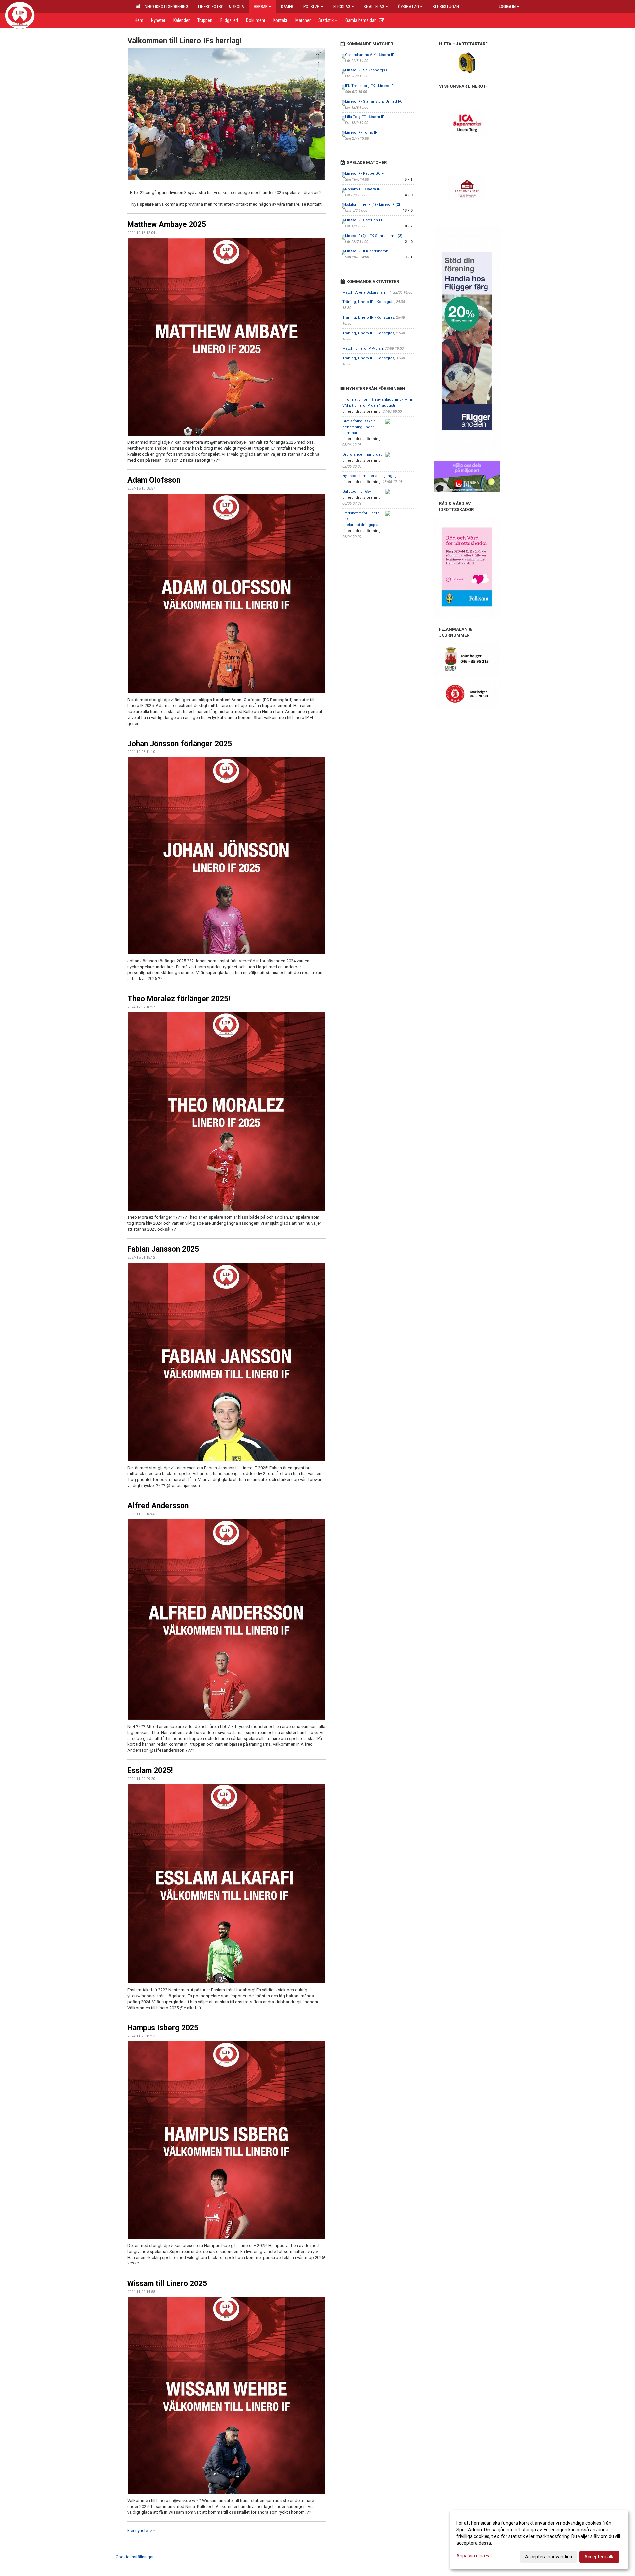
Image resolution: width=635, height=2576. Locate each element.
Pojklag (312, 6)
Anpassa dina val (474, 2556)
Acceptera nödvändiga (549, 2557)
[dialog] (539, 2540)
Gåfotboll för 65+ (357, 492)
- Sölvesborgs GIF (368, 70)
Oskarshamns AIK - (369, 55)
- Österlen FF (364, 220)
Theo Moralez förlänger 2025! (179, 999)
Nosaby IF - (362, 189)
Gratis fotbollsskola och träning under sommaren (359, 427)
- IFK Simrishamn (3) (374, 236)
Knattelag (374, 6)
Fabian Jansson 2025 (163, 1249)
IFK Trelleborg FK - (369, 86)
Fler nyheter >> (141, 2531)
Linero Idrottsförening (164, 6)
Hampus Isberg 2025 (163, 2028)
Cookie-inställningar (135, 2557)
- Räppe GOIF (364, 174)
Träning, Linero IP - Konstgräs (368, 302)
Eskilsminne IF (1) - (372, 205)
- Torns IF (361, 133)
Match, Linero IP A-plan (363, 349)
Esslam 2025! (150, 1770)
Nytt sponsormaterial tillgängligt (370, 476)
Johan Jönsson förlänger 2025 (180, 744)
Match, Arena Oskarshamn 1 (367, 292)
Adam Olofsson (154, 480)
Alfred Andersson (158, 1506)
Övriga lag (408, 6)
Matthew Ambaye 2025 (167, 225)
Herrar (261, 6)
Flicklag (342, 6)
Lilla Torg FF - (364, 117)
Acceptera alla (599, 2557)
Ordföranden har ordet (362, 454)
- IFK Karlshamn (367, 251)
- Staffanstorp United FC (374, 101)
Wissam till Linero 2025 (167, 2284)
